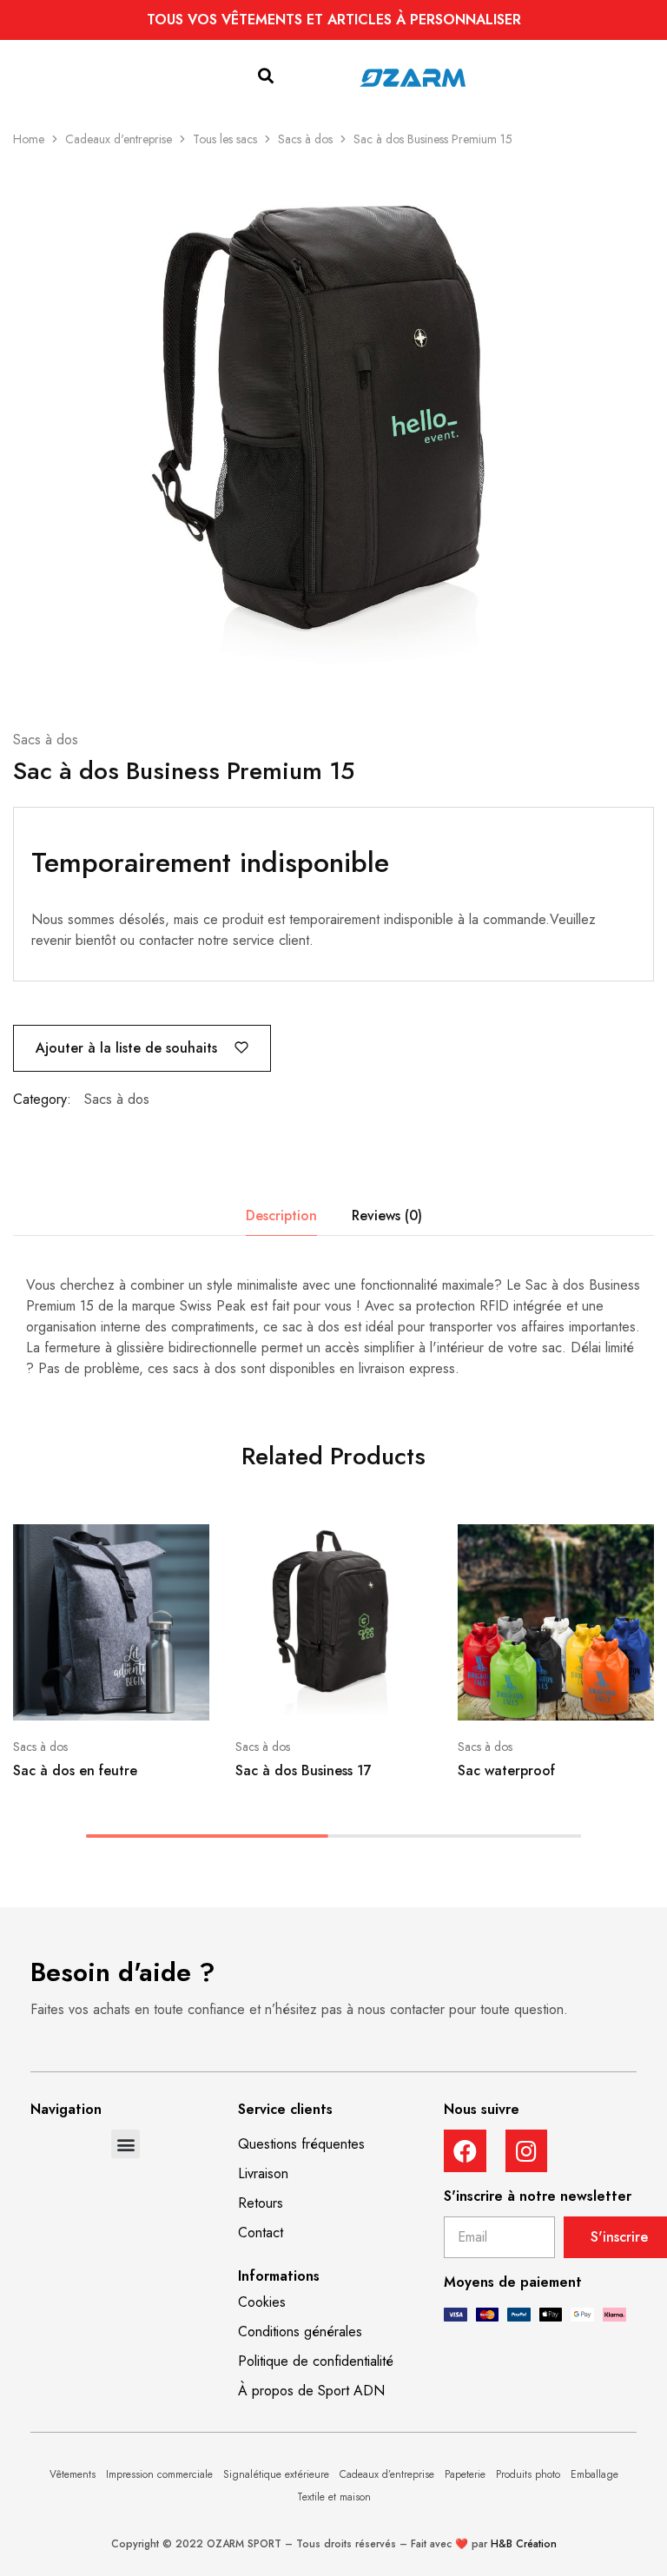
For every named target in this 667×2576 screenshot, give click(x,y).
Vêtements (73, 2474)
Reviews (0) (387, 1215)
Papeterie (465, 2474)
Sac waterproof (506, 1770)
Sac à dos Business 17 (304, 1770)
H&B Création (524, 2544)
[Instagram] (527, 2151)
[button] (265, 77)
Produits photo (528, 2474)
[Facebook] (465, 2151)
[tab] (281, 1216)
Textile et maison (334, 2497)
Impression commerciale (159, 2474)
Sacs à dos (305, 139)
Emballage (594, 2474)
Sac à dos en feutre (75, 1770)
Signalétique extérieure (276, 2474)
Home (29, 139)
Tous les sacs (225, 139)
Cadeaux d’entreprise (387, 2474)
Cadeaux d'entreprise (119, 139)
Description (281, 1215)
